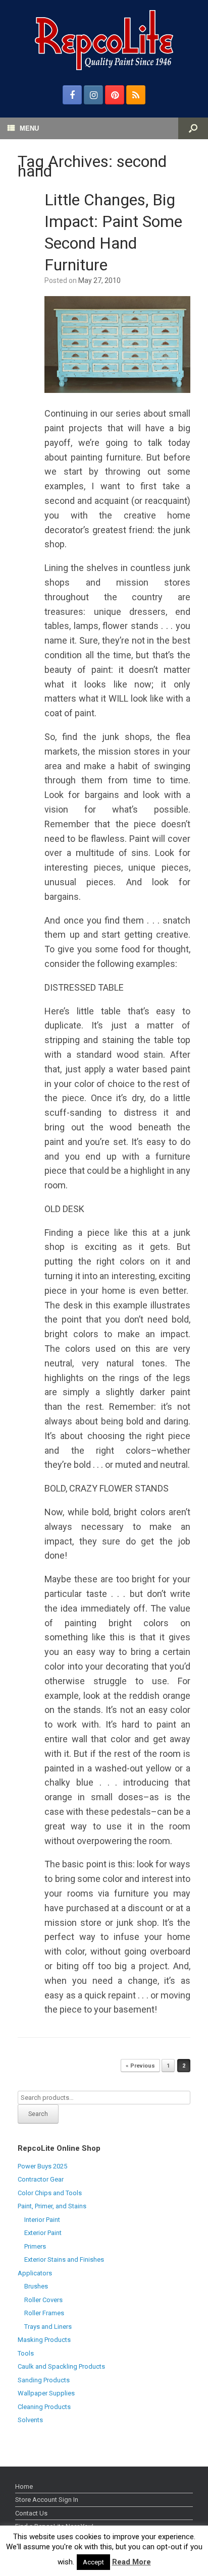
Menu (29, 128)
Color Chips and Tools (50, 2193)
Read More (132, 2562)
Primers (35, 2246)
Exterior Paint (43, 2233)
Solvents (30, 2420)
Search (38, 2114)
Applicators (35, 2273)
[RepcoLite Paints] (104, 40)
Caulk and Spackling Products (61, 2366)
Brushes (36, 2286)
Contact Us (31, 2513)
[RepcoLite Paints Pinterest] (115, 95)
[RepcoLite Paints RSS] (136, 95)
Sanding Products (44, 2380)
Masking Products (44, 2340)
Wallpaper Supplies (46, 2393)
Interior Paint (42, 2220)
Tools (26, 2353)
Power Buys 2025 (42, 2166)
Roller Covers (43, 2300)
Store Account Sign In (47, 2500)
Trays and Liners (48, 2327)
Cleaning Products (44, 2407)
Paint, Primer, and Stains (52, 2206)
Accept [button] (93, 2562)
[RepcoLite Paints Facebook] (72, 95)
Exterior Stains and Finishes (64, 2259)
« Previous (140, 2066)
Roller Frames (44, 2313)
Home (24, 2486)
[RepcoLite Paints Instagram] (93, 95)
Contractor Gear (41, 2179)
